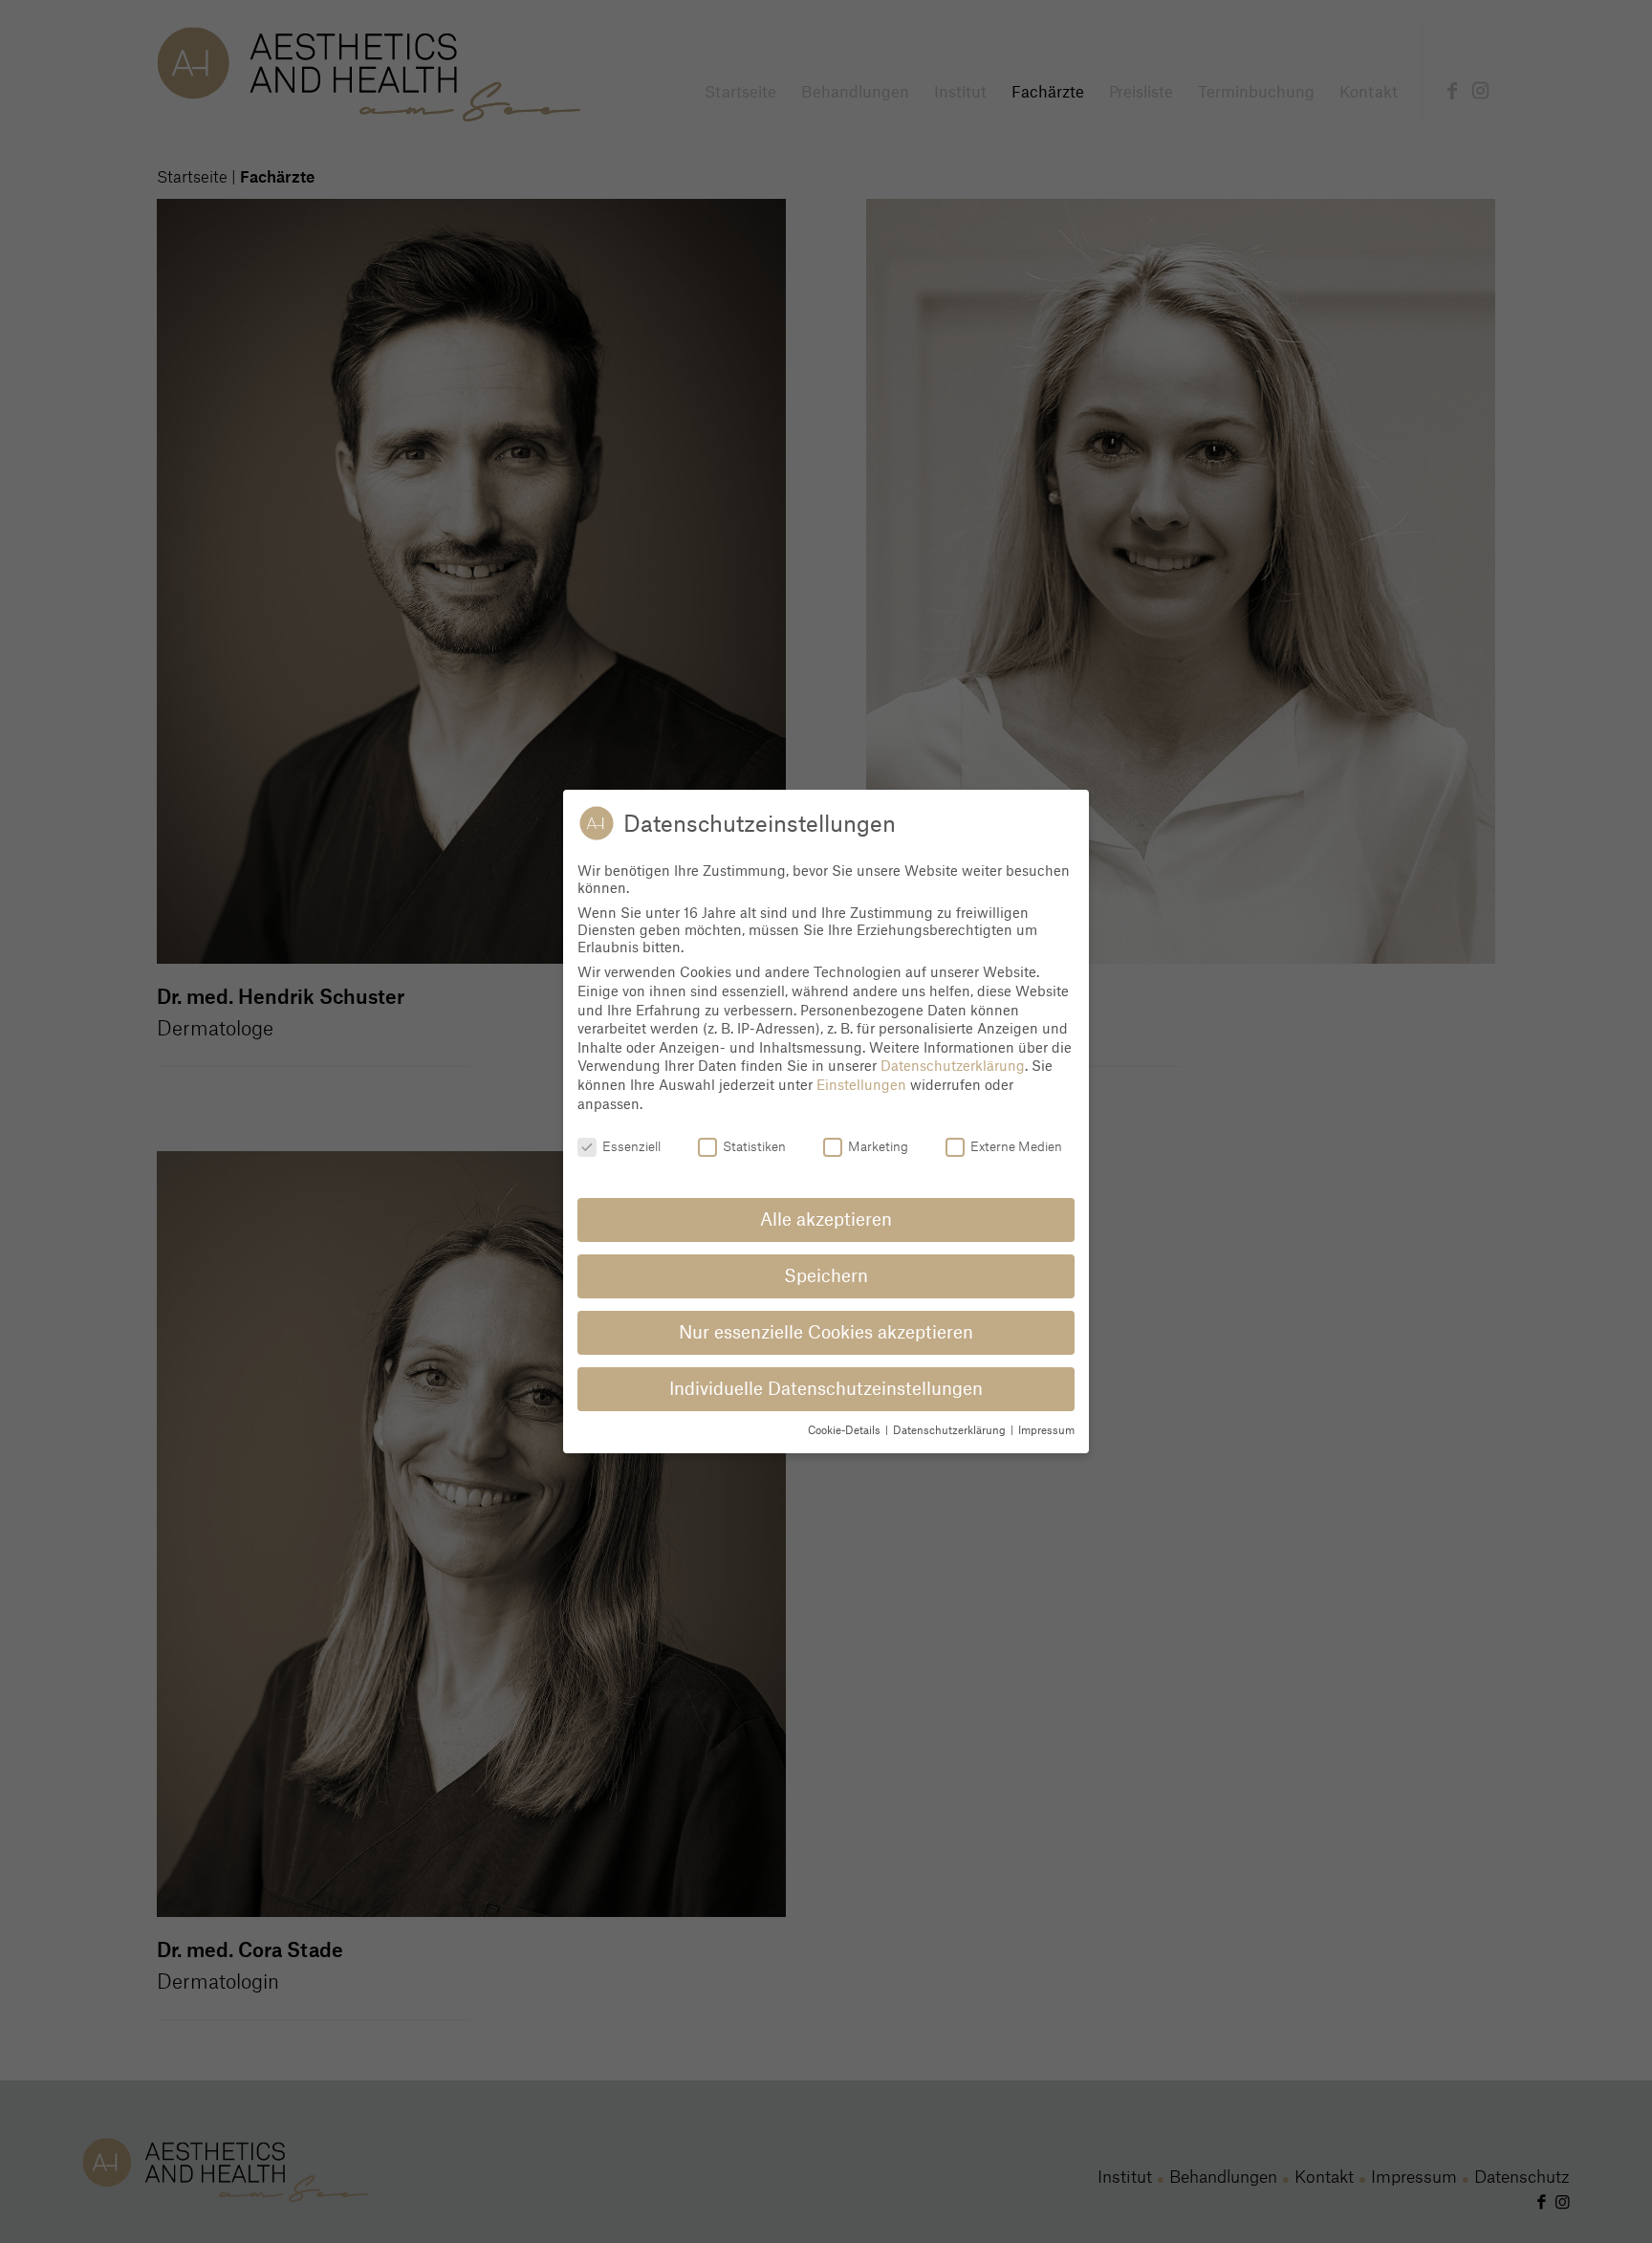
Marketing (878, 1146)
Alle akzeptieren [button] (826, 1219)
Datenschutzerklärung (953, 1065)
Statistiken (754, 1146)
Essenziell (631, 1146)
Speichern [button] (826, 1275)
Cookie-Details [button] (846, 1430)
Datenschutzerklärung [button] (951, 1430)
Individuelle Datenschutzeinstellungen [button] (826, 1388)
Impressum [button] (1046, 1430)
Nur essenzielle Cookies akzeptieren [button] (826, 1332)
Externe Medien (1016, 1146)
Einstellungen (861, 1084)
